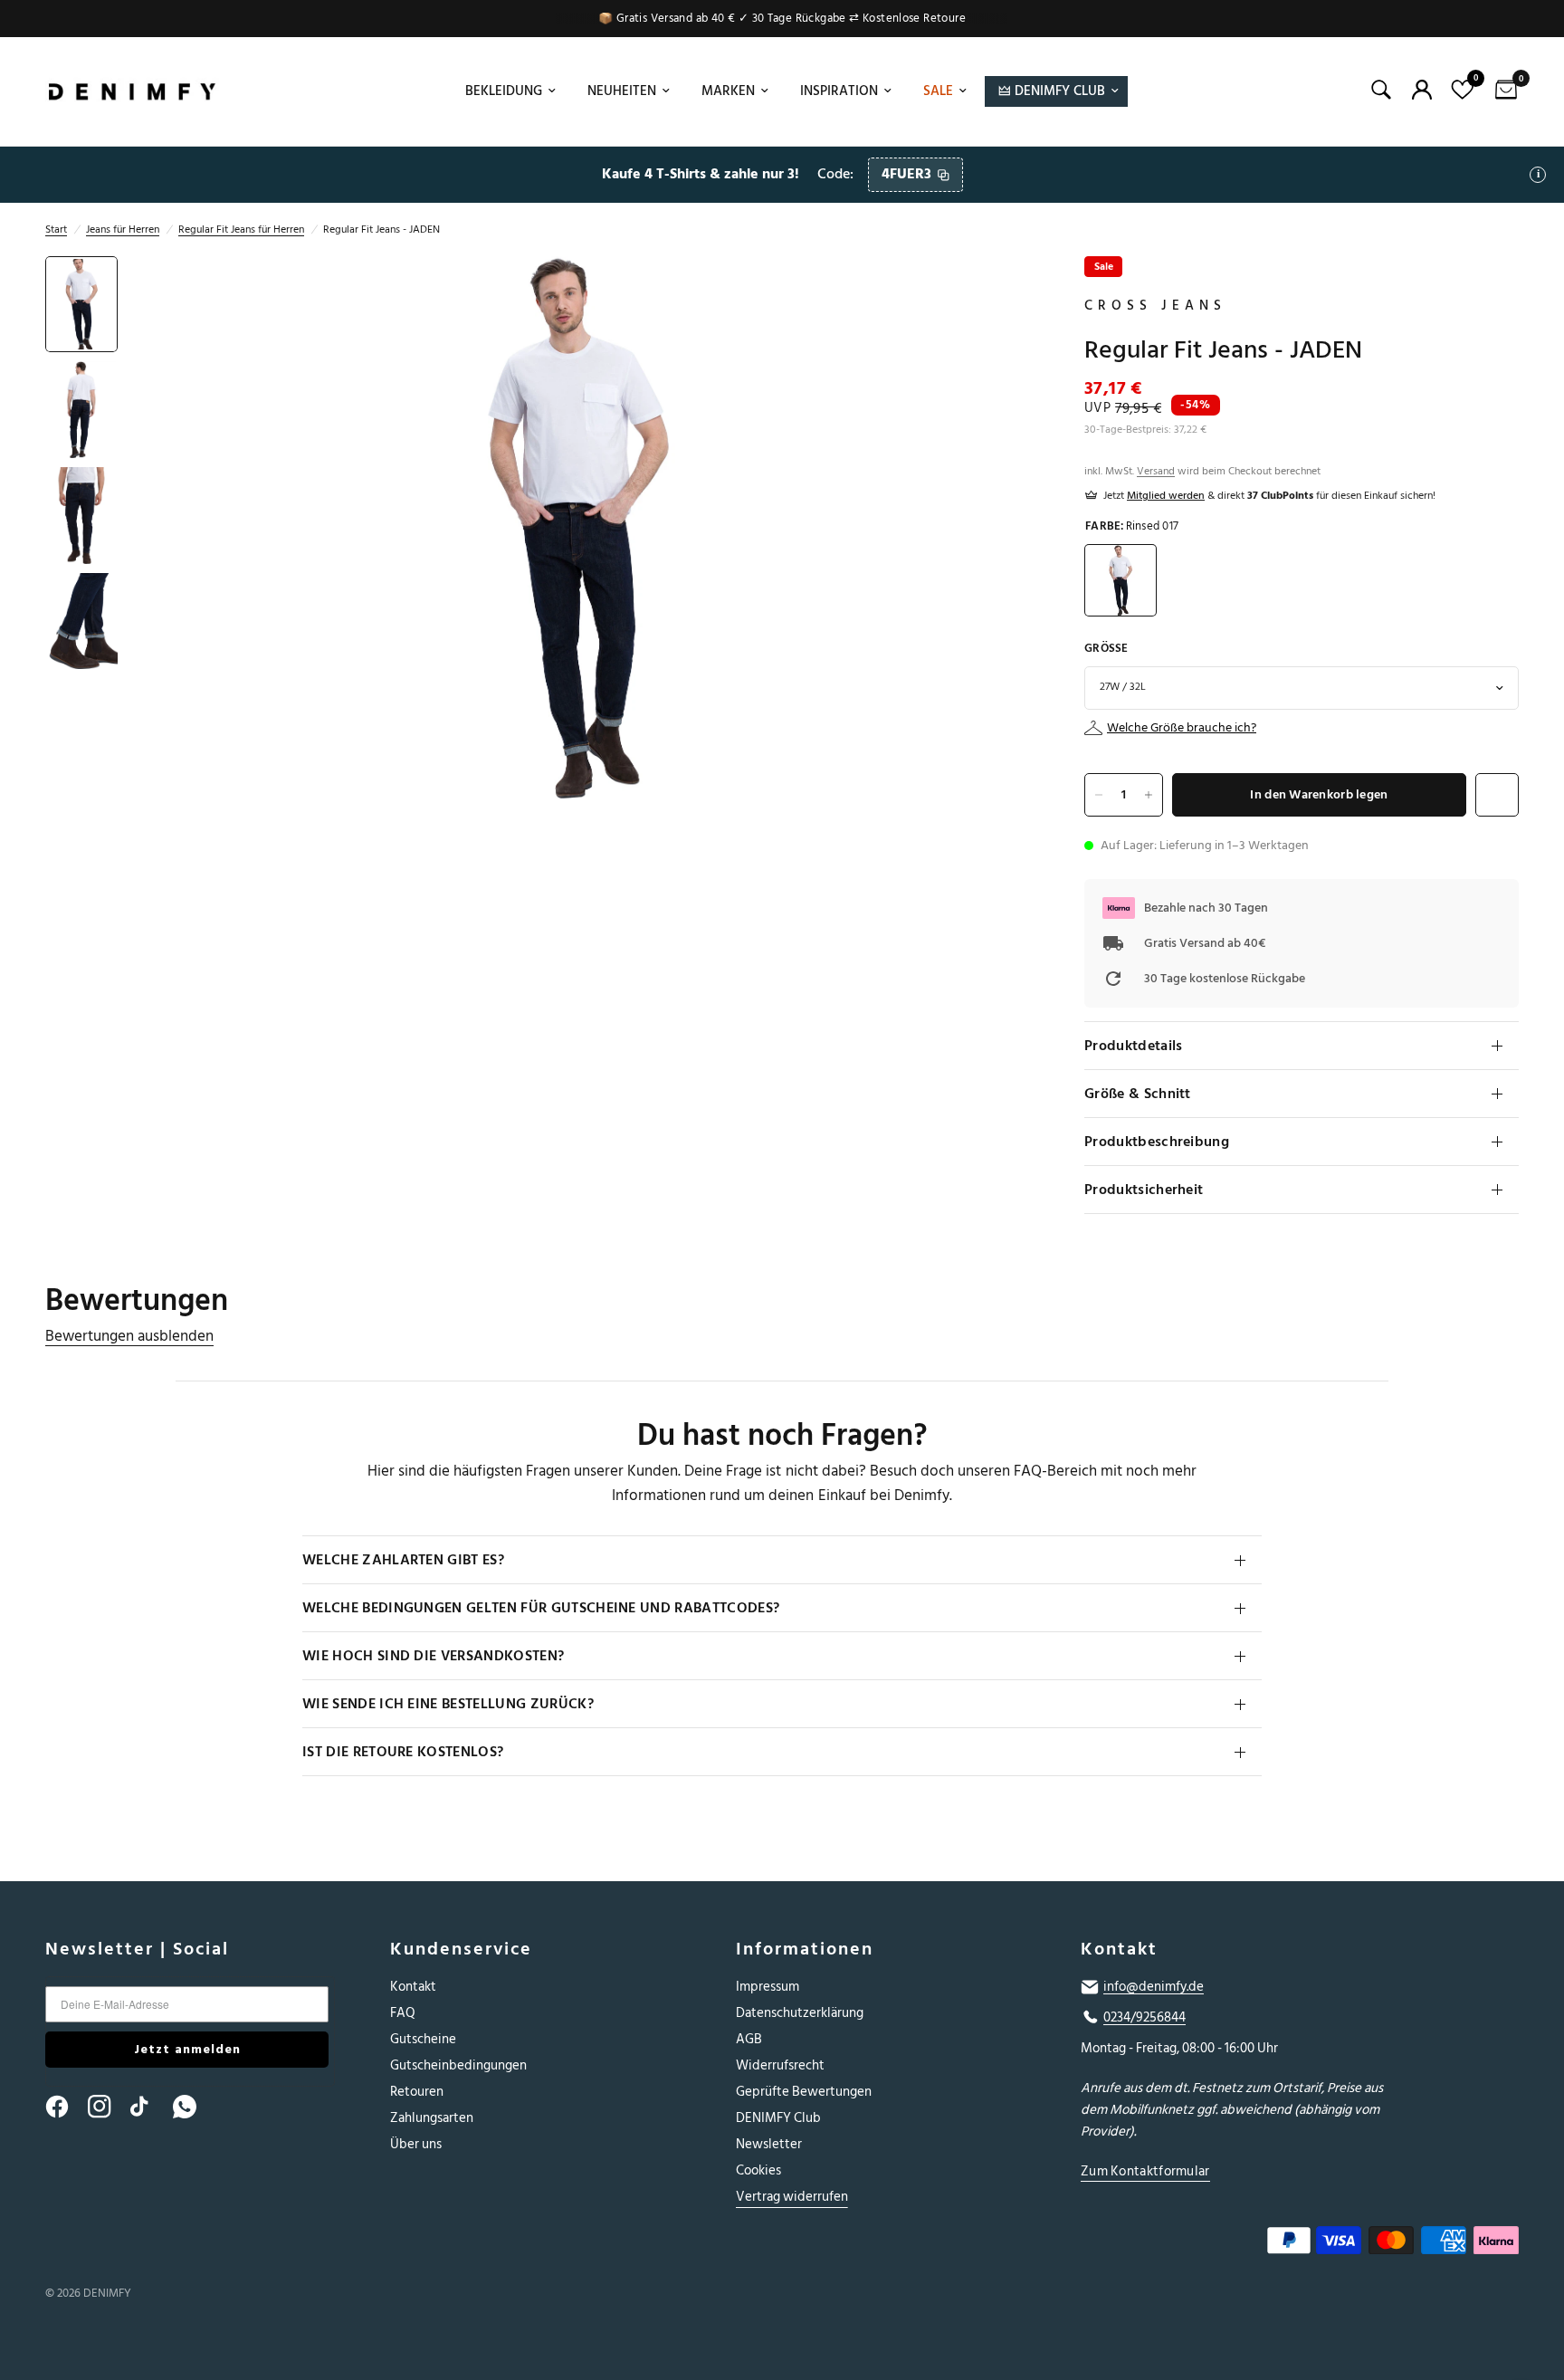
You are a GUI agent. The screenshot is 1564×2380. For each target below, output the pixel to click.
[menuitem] (508, 91)
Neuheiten (622, 91)
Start (56, 229)
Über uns (416, 2144)
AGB (749, 2039)
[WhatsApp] (193, 2107)
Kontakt (413, 1987)
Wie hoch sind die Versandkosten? (433, 1656)
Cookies (758, 2170)
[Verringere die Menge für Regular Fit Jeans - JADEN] (1099, 795)
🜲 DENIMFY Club (1052, 91)
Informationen (805, 1949)
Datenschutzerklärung (800, 2013)
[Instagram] (108, 2107)
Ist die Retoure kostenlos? (403, 1752)
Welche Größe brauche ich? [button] (1182, 728)
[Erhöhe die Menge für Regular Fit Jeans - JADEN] (1149, 795)
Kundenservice (461, 1949)
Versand (1156, 471)
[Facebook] (65, 2107)
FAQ (403, 2013)
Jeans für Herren (123, 229)
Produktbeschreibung (1157, 1142)
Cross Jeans (1155, 306)
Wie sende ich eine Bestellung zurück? (448, 1704)
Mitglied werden (1166, 496)
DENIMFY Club (778, 2118)
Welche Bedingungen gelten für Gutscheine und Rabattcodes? (541, 1608)
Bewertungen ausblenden (129, 1337)
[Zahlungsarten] (1282, 2244)
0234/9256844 (1144, 2018)
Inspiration (839, 91)
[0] (1502, 91)
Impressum (768, 1987)
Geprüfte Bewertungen (804, 2092)
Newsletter (769, 2144)
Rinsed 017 (1121, 580)
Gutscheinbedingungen (458, 2065)
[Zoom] (992, 294)
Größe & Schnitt (1138, 1094)
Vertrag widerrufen (792, 2197)
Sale (938, 91)
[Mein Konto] (1422, 90)
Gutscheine (423, 2039)
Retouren (417, 2092)
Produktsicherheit (1144, 1190)
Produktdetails (1133, 1046)
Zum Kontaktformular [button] (1145, 2171)
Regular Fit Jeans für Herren (241, 229)
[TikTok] (150, 2107)
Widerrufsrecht (780, 2065)
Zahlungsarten (432, 2118)
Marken (728, 91)
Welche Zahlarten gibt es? (403, 1560)
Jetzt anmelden (187, 2049)
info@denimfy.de (1154, 1987)
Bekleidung (504, 91)
